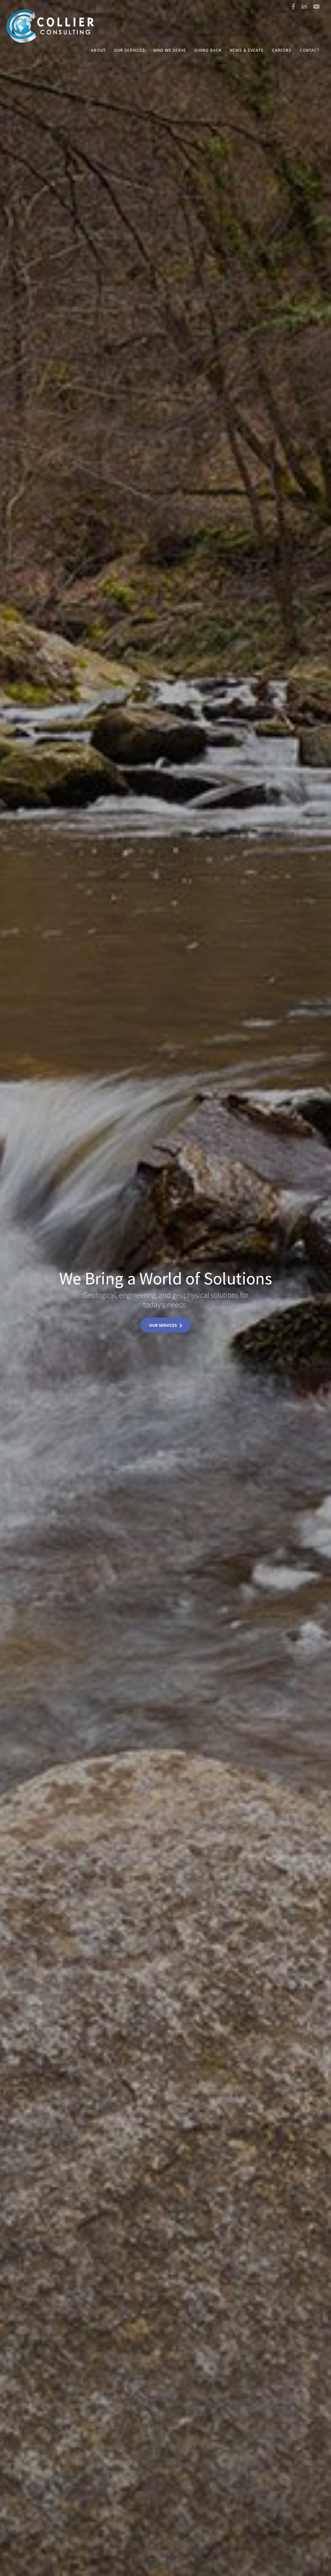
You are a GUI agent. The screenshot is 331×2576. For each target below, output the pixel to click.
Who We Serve (170, 50)
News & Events (247, 50)
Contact (310, 50)
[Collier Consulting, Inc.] (48, 17)
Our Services (129, 50)
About (98, 50)
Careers (282, 50)
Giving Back (208, 50)
